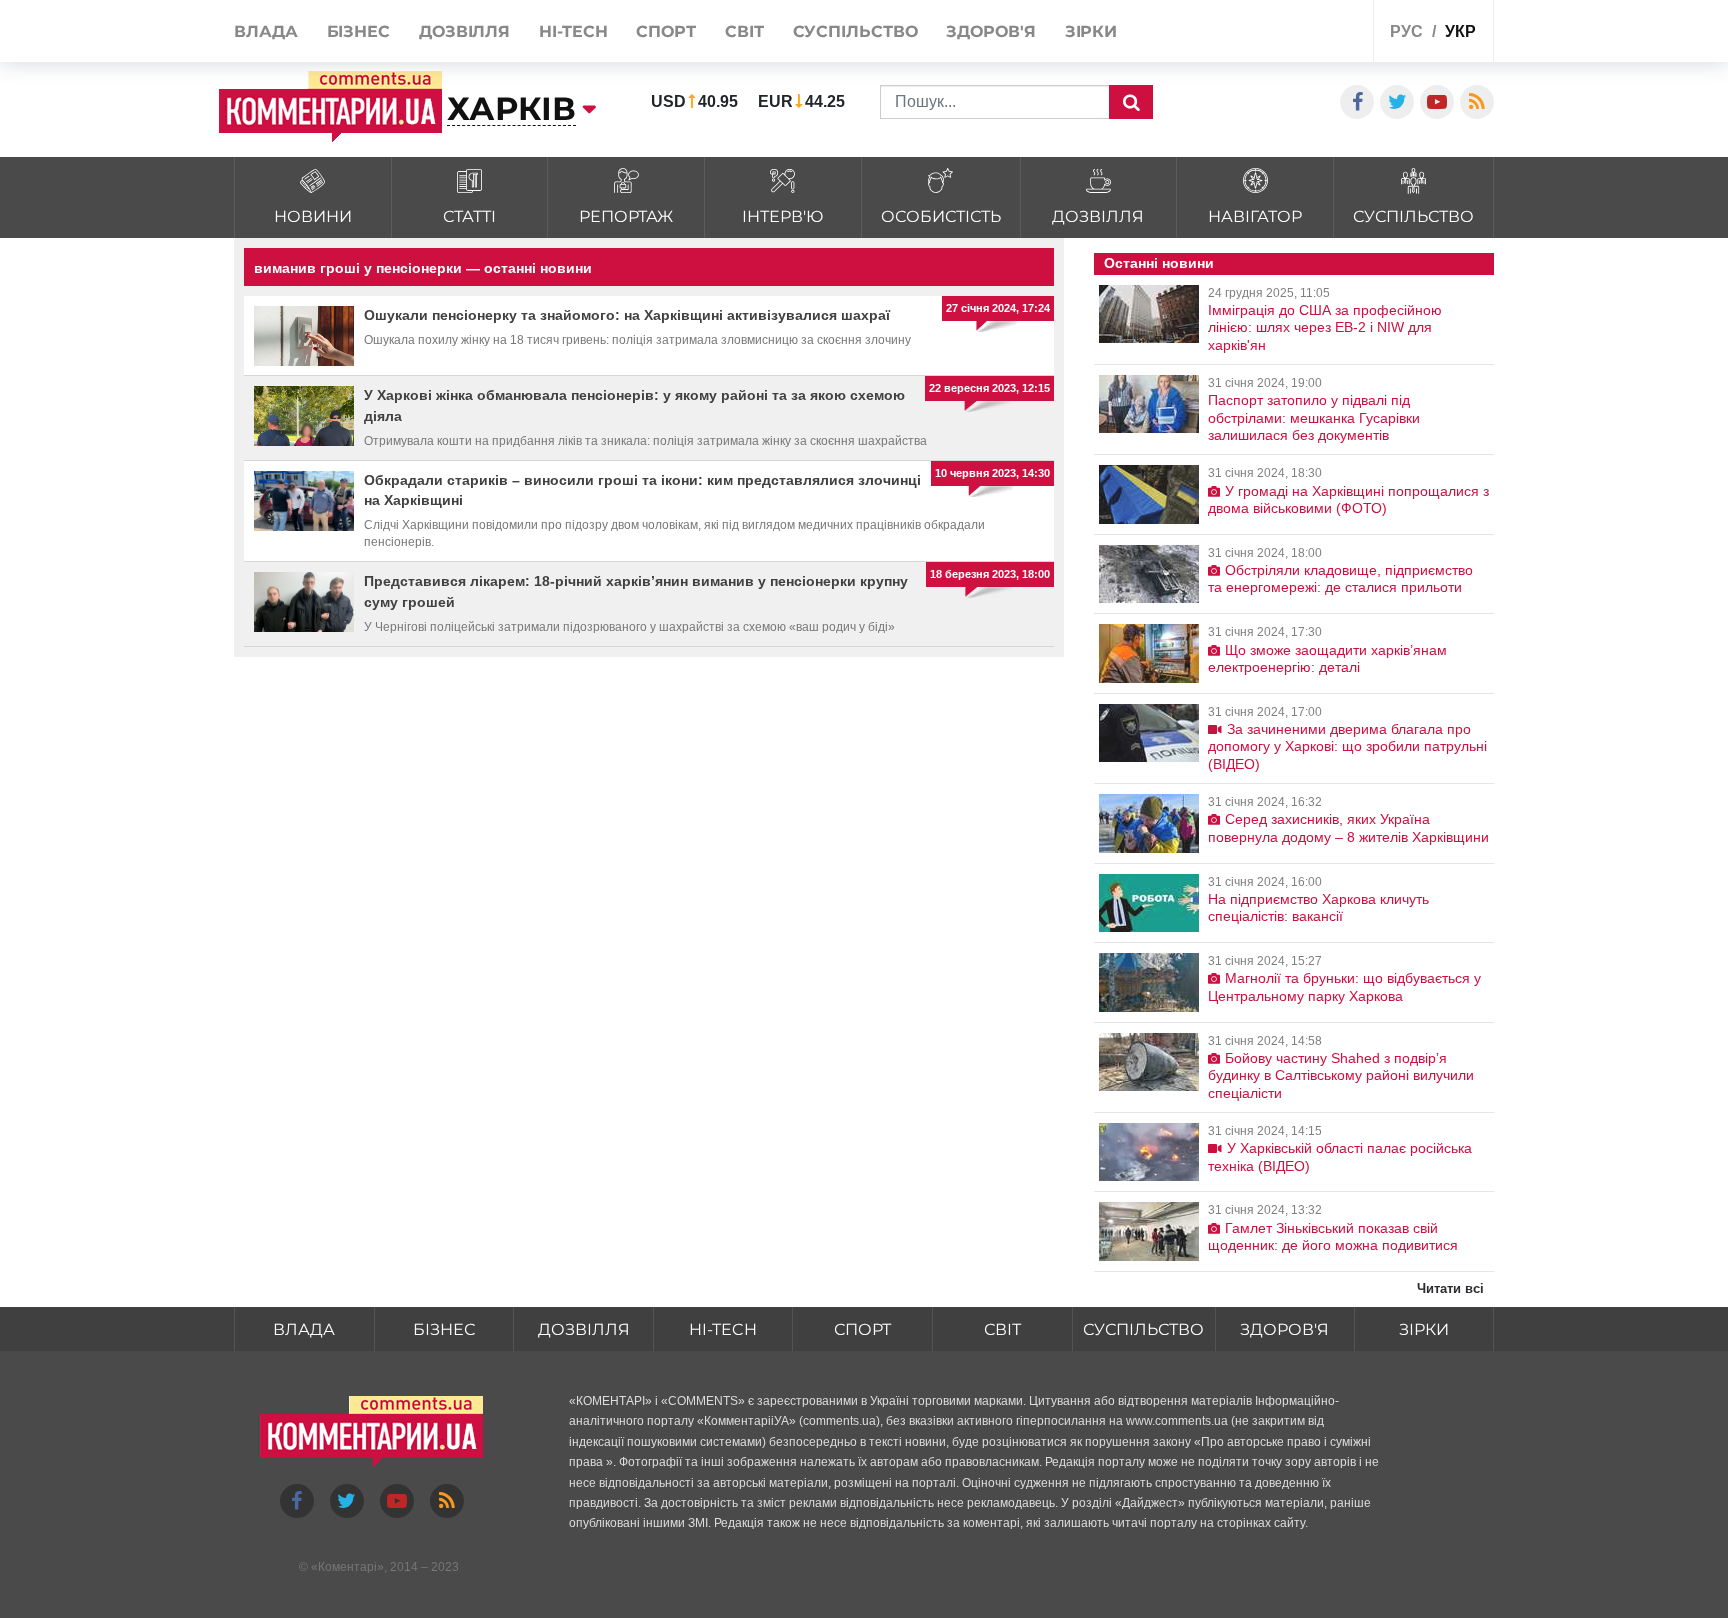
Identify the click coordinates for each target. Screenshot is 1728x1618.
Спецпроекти (1283, 33)
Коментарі (347, 1567)
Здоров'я (1284, 1329)
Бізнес (444, 1329)
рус (1406, 31)
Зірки (1424, 1329)
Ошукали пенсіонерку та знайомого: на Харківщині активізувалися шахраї (627, 315)
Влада (304, 1329)
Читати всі (1450, 1288)
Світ (1002, 1329)
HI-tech (723, 1329)
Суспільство (1143, 1329)
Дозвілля (584, 1329)
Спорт (862, 1329)
